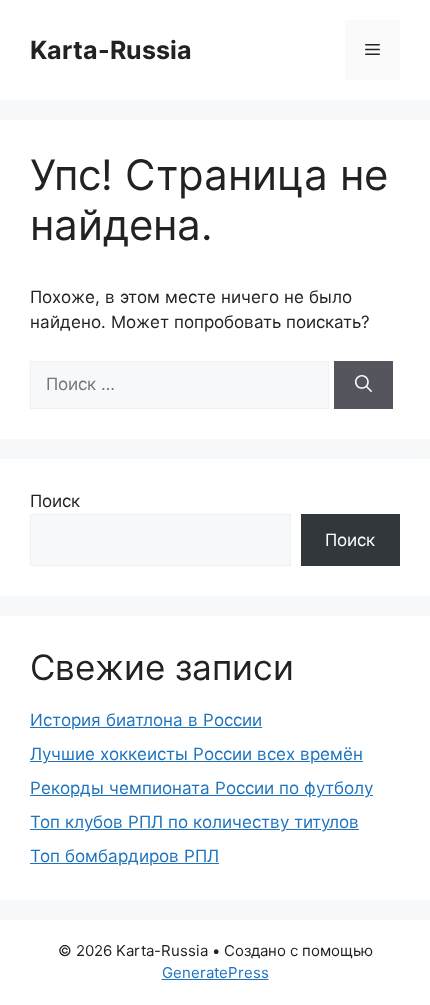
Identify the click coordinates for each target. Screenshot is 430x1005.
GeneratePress (215, 972)
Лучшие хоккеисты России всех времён (196, 754)
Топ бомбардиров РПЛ (124, 856)
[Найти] (363, 385)
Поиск (55, 501)
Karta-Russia (111, 50)
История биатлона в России (146, 720)
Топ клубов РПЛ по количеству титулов (194, 822)
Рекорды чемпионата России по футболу (201, 788)
